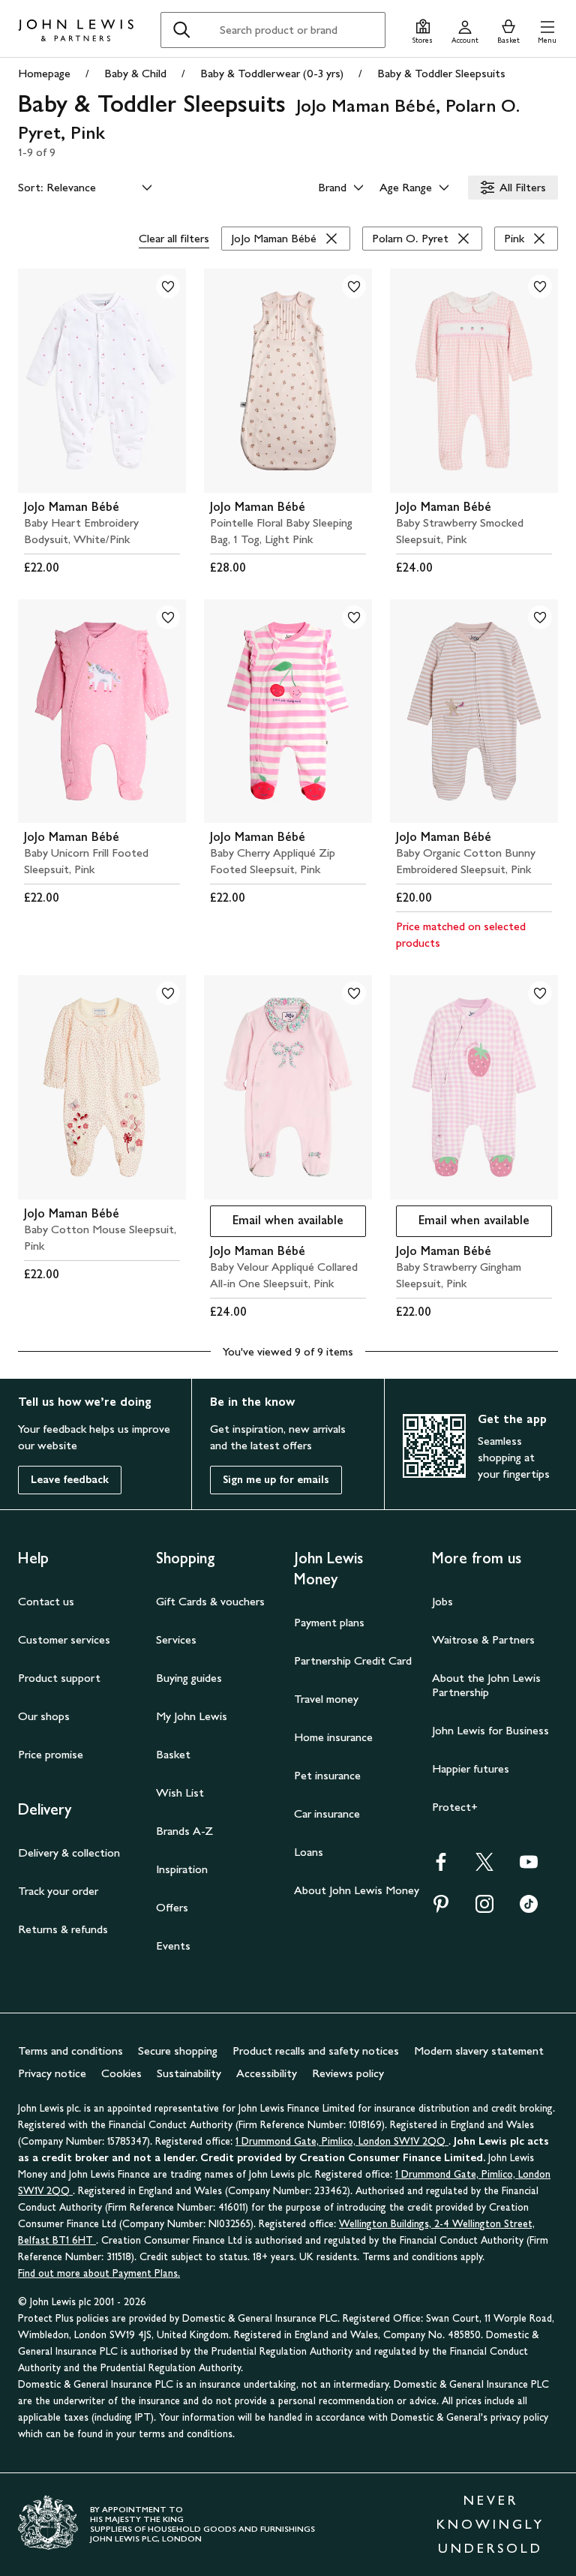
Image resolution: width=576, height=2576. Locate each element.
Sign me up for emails (276, 1480)
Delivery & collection (69, 1852)
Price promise (51, 1754)
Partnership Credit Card (353, 1660)
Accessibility (267, 2073)
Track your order (58, 1891)
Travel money (326, 1699)
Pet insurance (327, 1775)
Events (173, 1946)
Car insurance (327, 1813)
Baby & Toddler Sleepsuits (441, 73)
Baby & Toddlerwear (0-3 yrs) (272, 73)
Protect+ (455, 1807)
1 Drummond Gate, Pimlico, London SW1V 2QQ (342, 2141)
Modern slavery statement (479, 2051)
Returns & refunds (63, 1929)
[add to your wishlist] (168, 287)
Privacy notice (52, 2073)
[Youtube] (529, 1867)
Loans (309, 1852)
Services (176, 1639)
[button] (547, 30)
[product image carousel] (102, 381)
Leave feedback (70, 1480)
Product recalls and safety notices (316, 2051)
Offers (172, 1907)
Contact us (46, 1601)
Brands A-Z (184, 1831)
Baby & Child (135, 73)
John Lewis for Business (490, 1730)
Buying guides (189, 1678)
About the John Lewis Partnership (486, 1685)
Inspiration (182, 1869)
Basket (173, 1754)
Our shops (44, 1716)
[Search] (181, 30)
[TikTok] (529, 1909)
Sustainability (189, 2073)
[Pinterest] (441, 1909)
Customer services (64, 1639)
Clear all (174, 238)
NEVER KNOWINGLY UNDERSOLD (490, 2524)
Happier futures (471, 1768)
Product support (59, 1678)
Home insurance (333, 1737)
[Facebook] (441, 1867)
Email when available (277, 1224)
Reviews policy (348, 2073)
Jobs (442, 1601)
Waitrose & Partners (483, 1639)
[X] (484, 1867)
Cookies (121, 2073)
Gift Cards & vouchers (210, 1601)
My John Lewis (192, 1716)
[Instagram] (484, 1909)
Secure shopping (178, 2051)
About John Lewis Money (357, 1890)
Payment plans (329, 1622)
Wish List (180, 1792)
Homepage (44, 73)
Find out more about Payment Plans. (99, 2273)
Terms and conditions (70, 2051)
